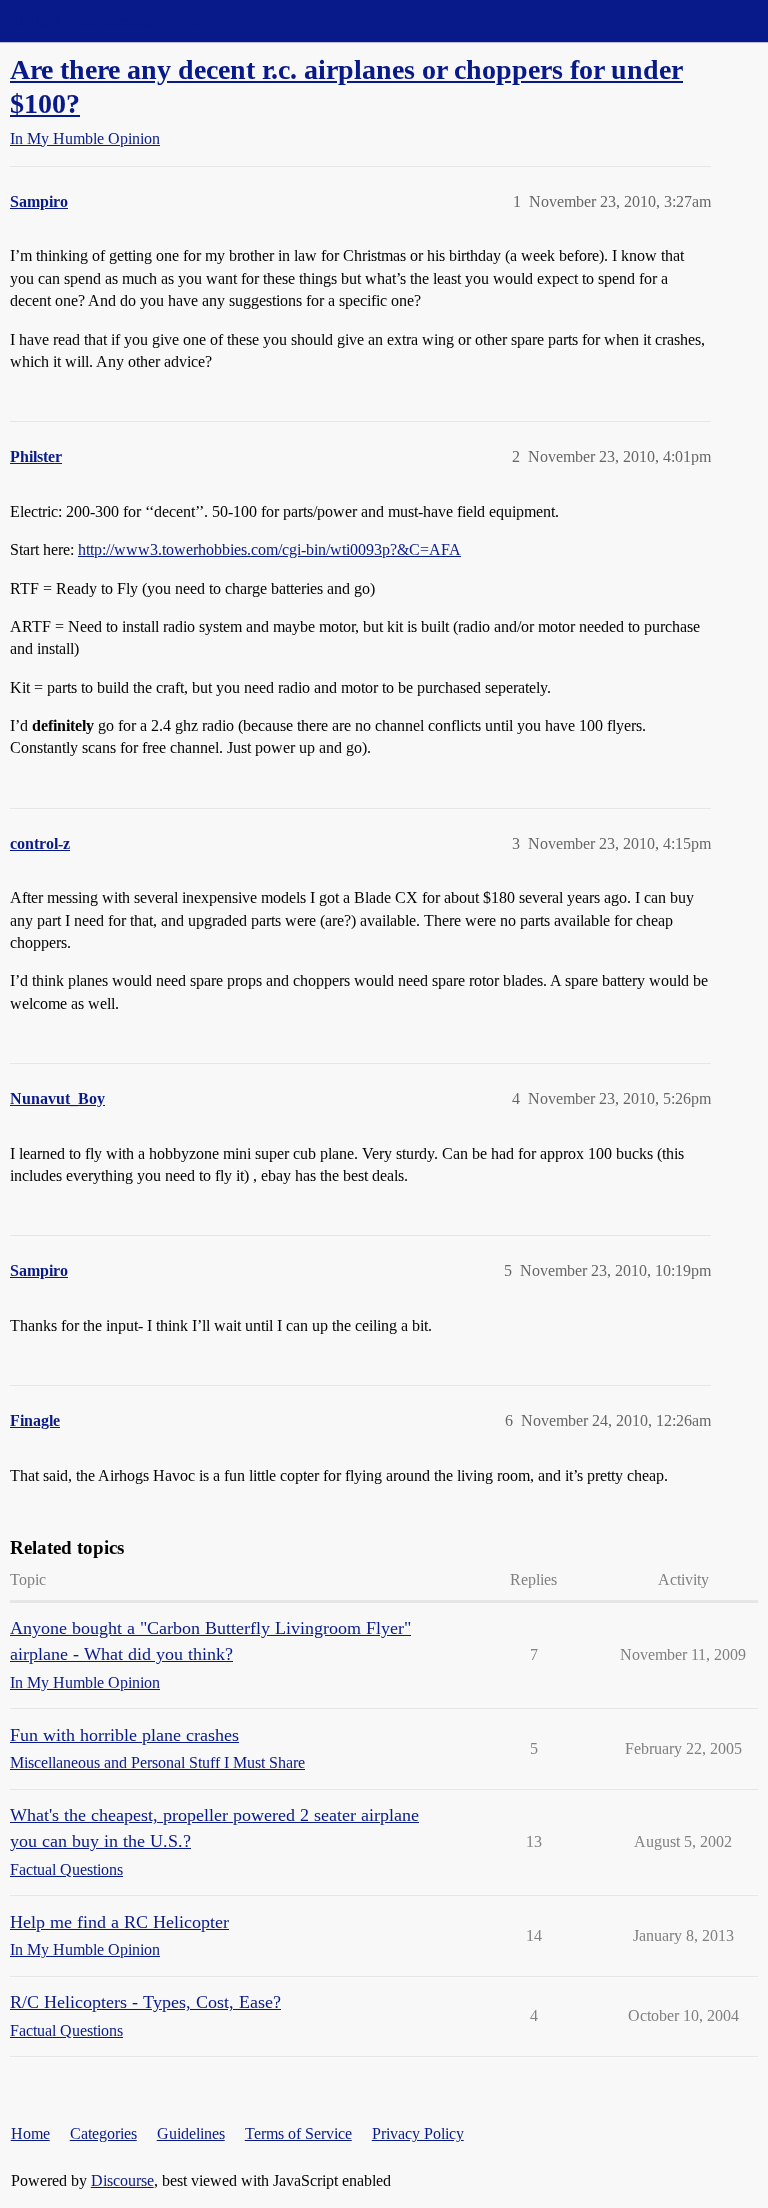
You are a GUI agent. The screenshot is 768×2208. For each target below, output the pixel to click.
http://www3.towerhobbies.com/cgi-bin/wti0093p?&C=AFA (269, 549)
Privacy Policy (418, 2133)
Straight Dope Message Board (105, 20)
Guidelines (191, 2133)
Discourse (122, 2180)
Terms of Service (298, 2133)
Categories (103, 2133)
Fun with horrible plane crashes (124, 1735)
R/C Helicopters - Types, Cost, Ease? (145, 2002)
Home (30, 2133)
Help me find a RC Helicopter (119, 1922)
